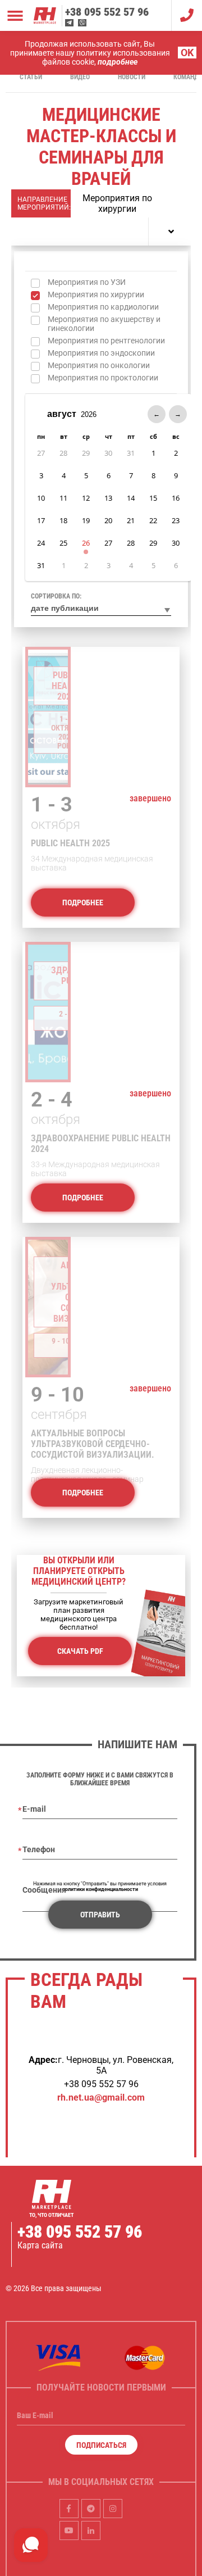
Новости (132, 77)
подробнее (118, 62)
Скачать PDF (80, 1651)
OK (187, 53)
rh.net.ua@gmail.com (101, 2097)
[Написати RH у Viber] (82, 23)
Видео (80, 77)
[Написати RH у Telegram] (69, 23)
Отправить (100, 1915)
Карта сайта (40, 2245)
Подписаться (101, 2445)
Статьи (31, 77)
